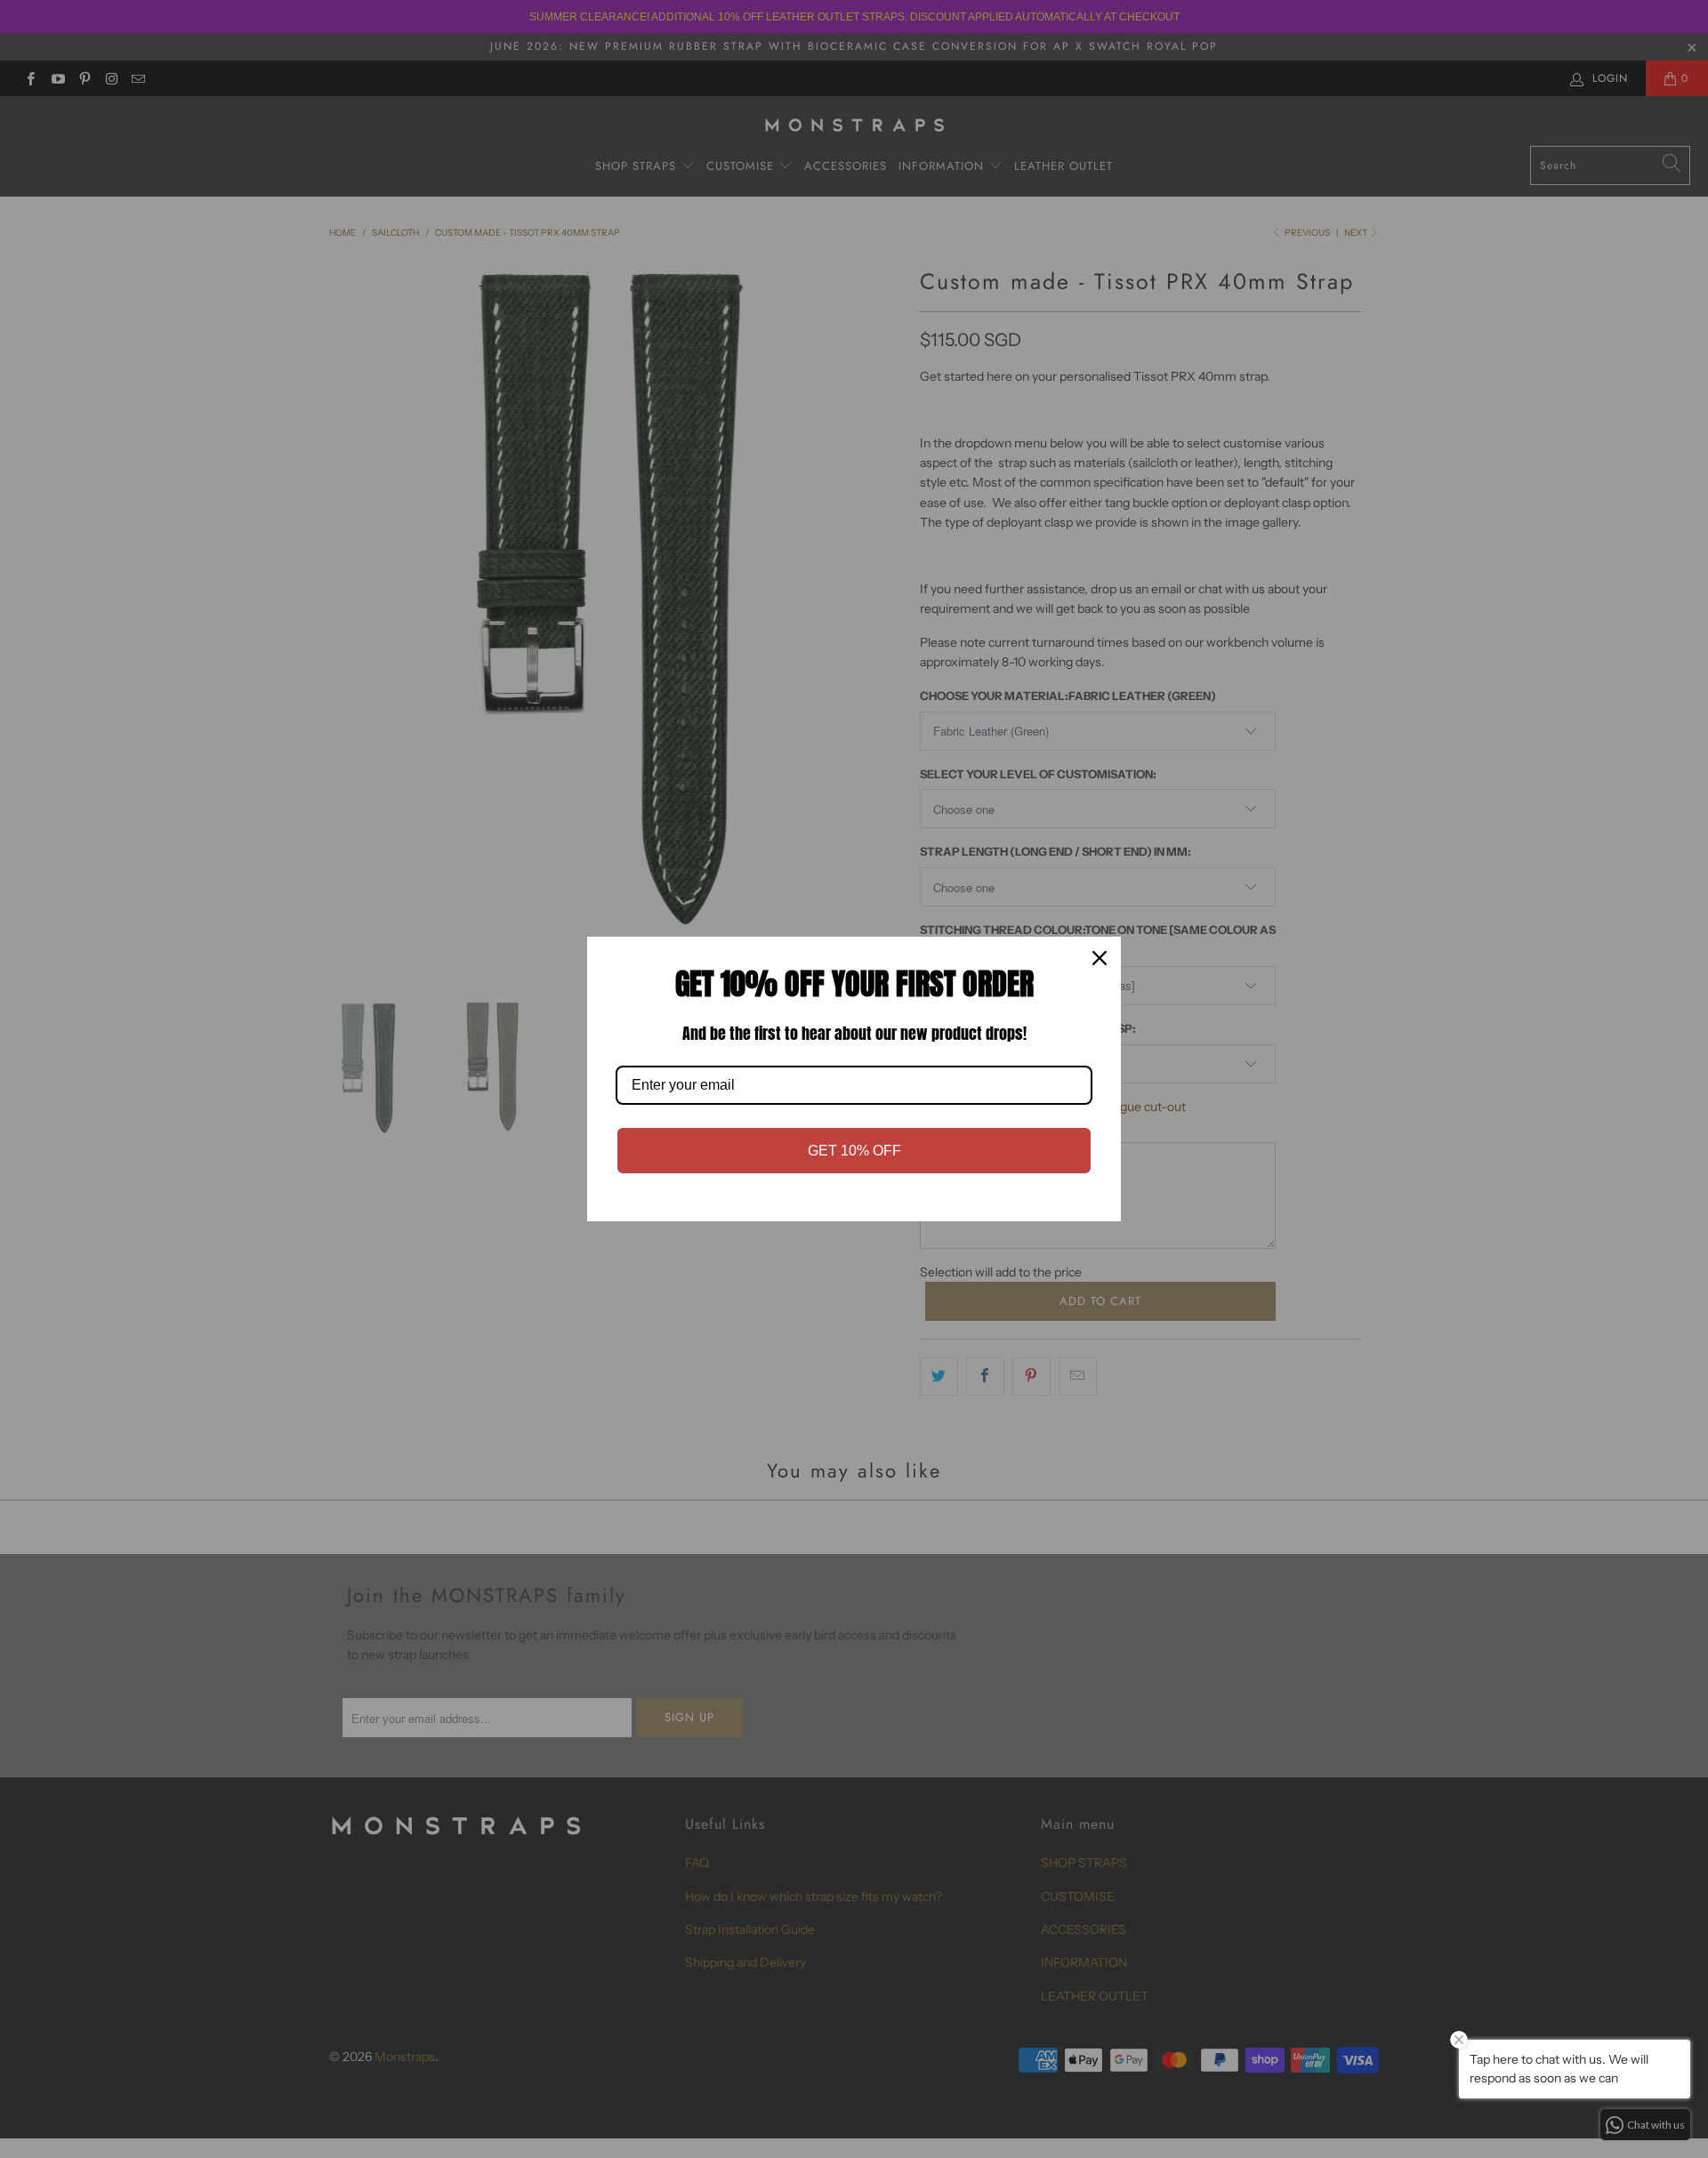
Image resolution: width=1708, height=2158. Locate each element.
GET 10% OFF (854, 1151)
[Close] (1100, 958)
